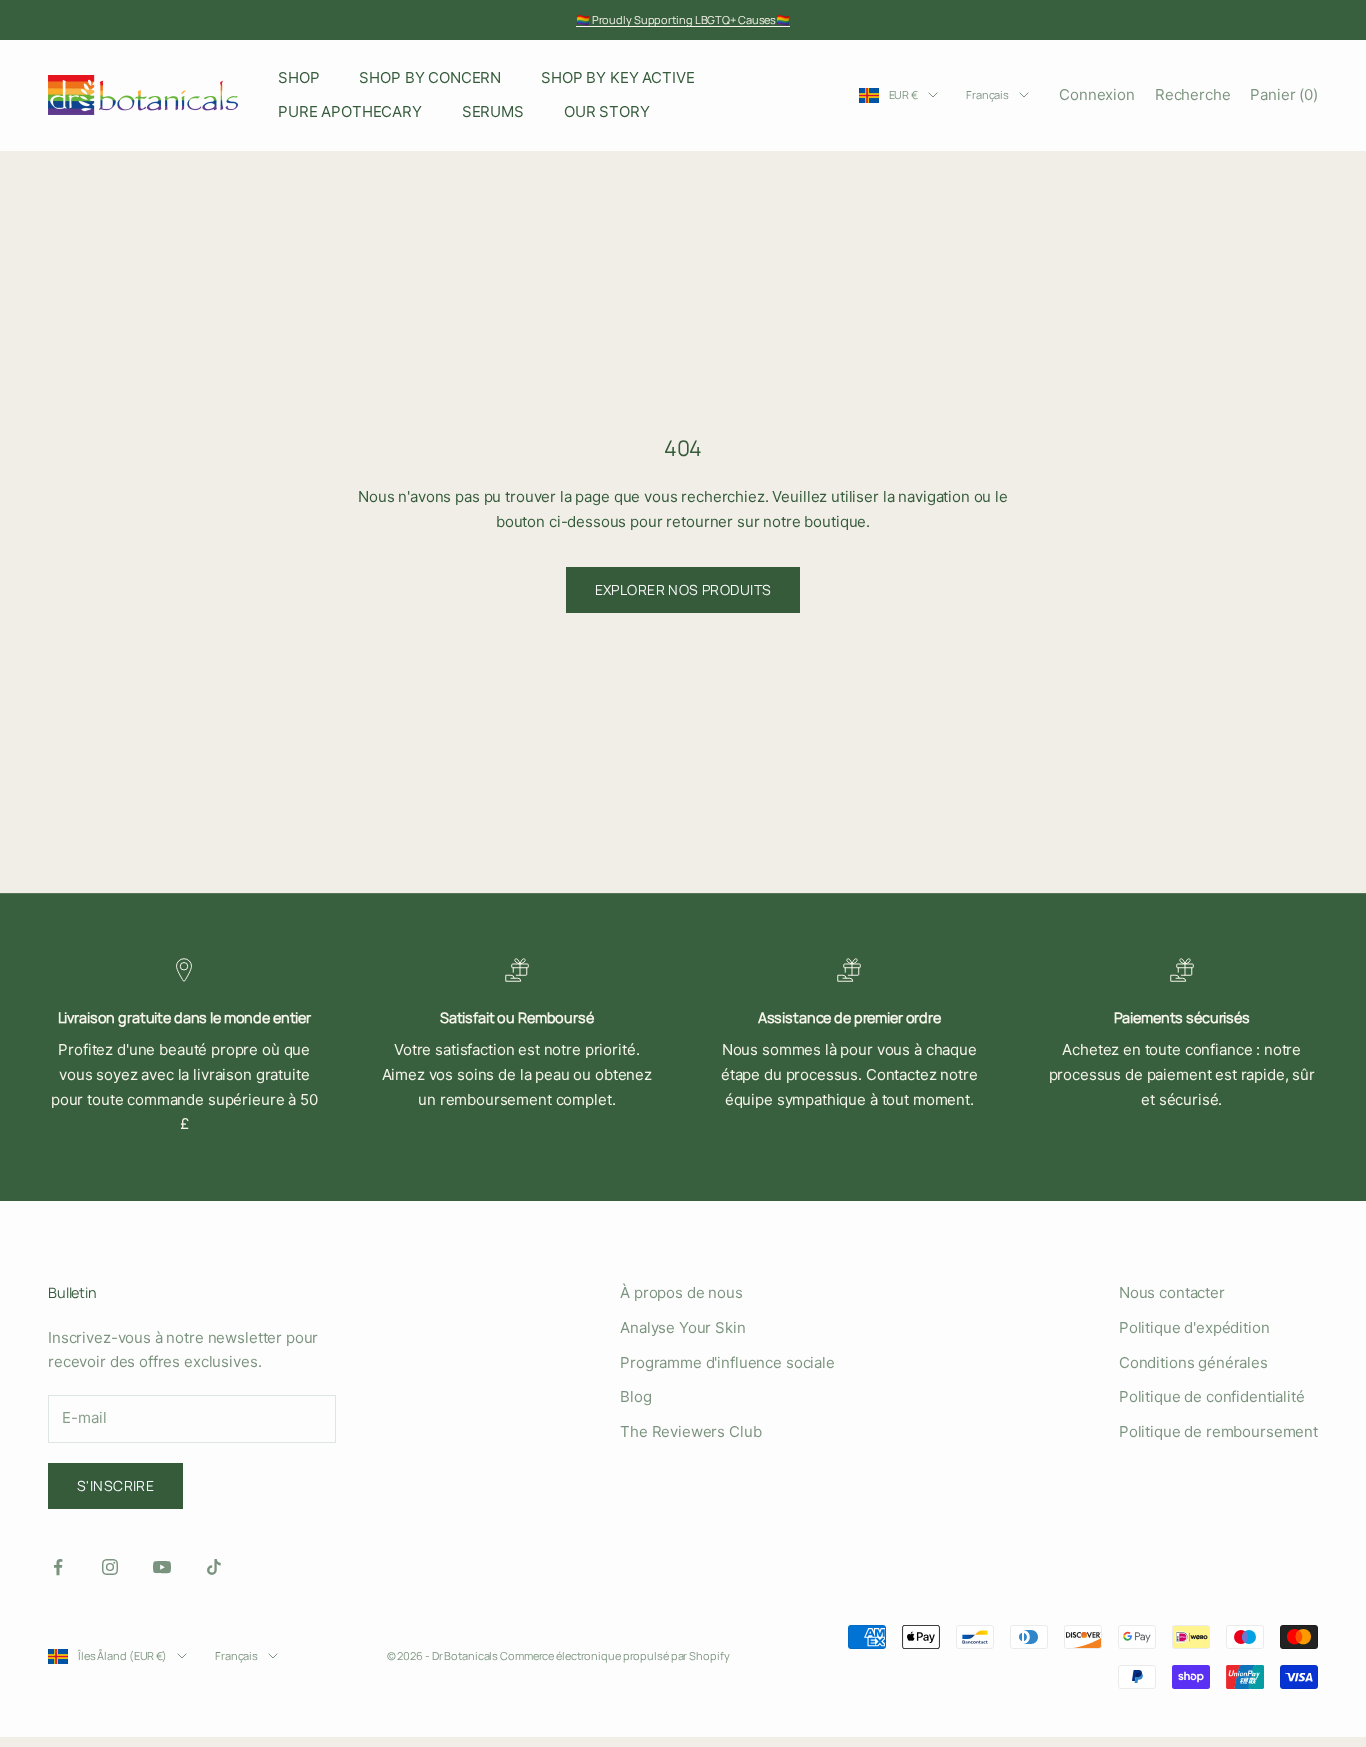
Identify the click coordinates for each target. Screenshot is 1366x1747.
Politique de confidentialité (1212, 1396)
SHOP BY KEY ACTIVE (617, 77)
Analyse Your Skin (682, 1327)
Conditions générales (1193, 1362)
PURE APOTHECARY (350, 111)
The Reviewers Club (690, 1431)
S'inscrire (115, 1485)
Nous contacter (1172, 1292)
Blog (635, 1396)
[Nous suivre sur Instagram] (110, 1567)
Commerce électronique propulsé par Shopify (614, 1655)
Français (987, 94)
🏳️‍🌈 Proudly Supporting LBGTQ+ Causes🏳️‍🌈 (683, 19)
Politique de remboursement (1218, 1431)
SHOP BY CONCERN (430, 77)
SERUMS (493, 111)
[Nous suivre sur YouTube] (162, 1567)
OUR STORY (607, 111)
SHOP (298, 77)
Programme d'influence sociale (727, 1362)
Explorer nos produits (683, 589)
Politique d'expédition (1194, 1327)
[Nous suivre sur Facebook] (58, 1567)
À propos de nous (681, 1292)
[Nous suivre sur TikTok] (214, 1567)
